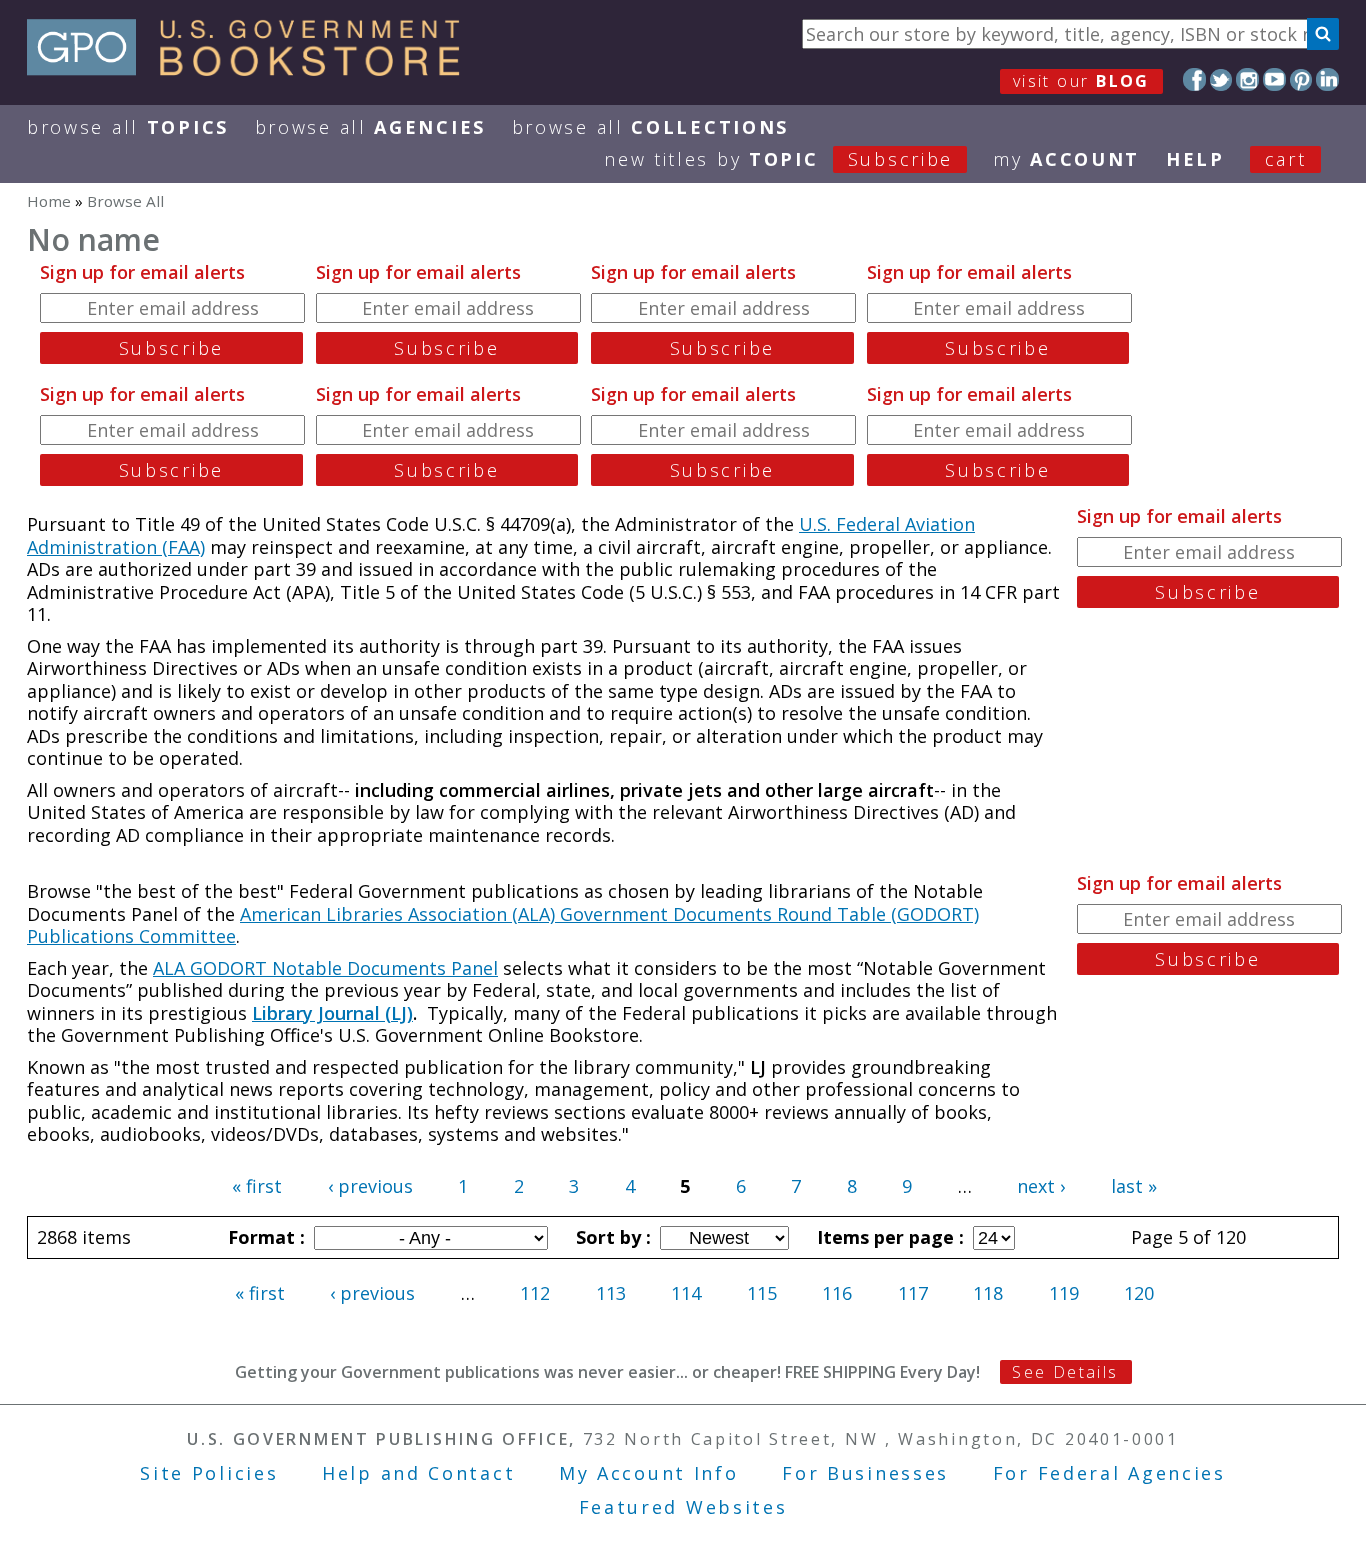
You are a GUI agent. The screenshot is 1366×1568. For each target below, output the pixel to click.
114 (686, 1293)
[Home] (252, 69)
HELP (1195, 159)
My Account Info (649, 1473)
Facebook (1194, 79)
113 (611, 1293)
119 (1064, 1293)
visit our (1081, 81)
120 (1139, 1293)
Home (49, 201)
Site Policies (209, 1473)
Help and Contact (418, 1473)
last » (1134, 1186)
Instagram (1247, 79)
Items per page (888, 1237)
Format (264, 1237)
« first (257, 1186)
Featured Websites (683, 1507)
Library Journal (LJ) (332, 1013)
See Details (1065, 1372)
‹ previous (370, 1186)
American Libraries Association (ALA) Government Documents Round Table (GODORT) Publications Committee (503, 925)
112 (535, 1293)
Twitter (1221, 79)
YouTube (1274, 79)
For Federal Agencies (1109, 1473)
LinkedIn (1327, 79)
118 (988, 1293)
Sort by (611, 1237)
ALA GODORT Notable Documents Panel (325, 968)
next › (1041, 1186)
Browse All (128, 127)
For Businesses (865, 1473)
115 (762, 1293)
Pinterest (1301, 79)
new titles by (778, 159)
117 (913, 1293)
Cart (1286, 159)
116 (837, 1293)
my (1066, 159)
